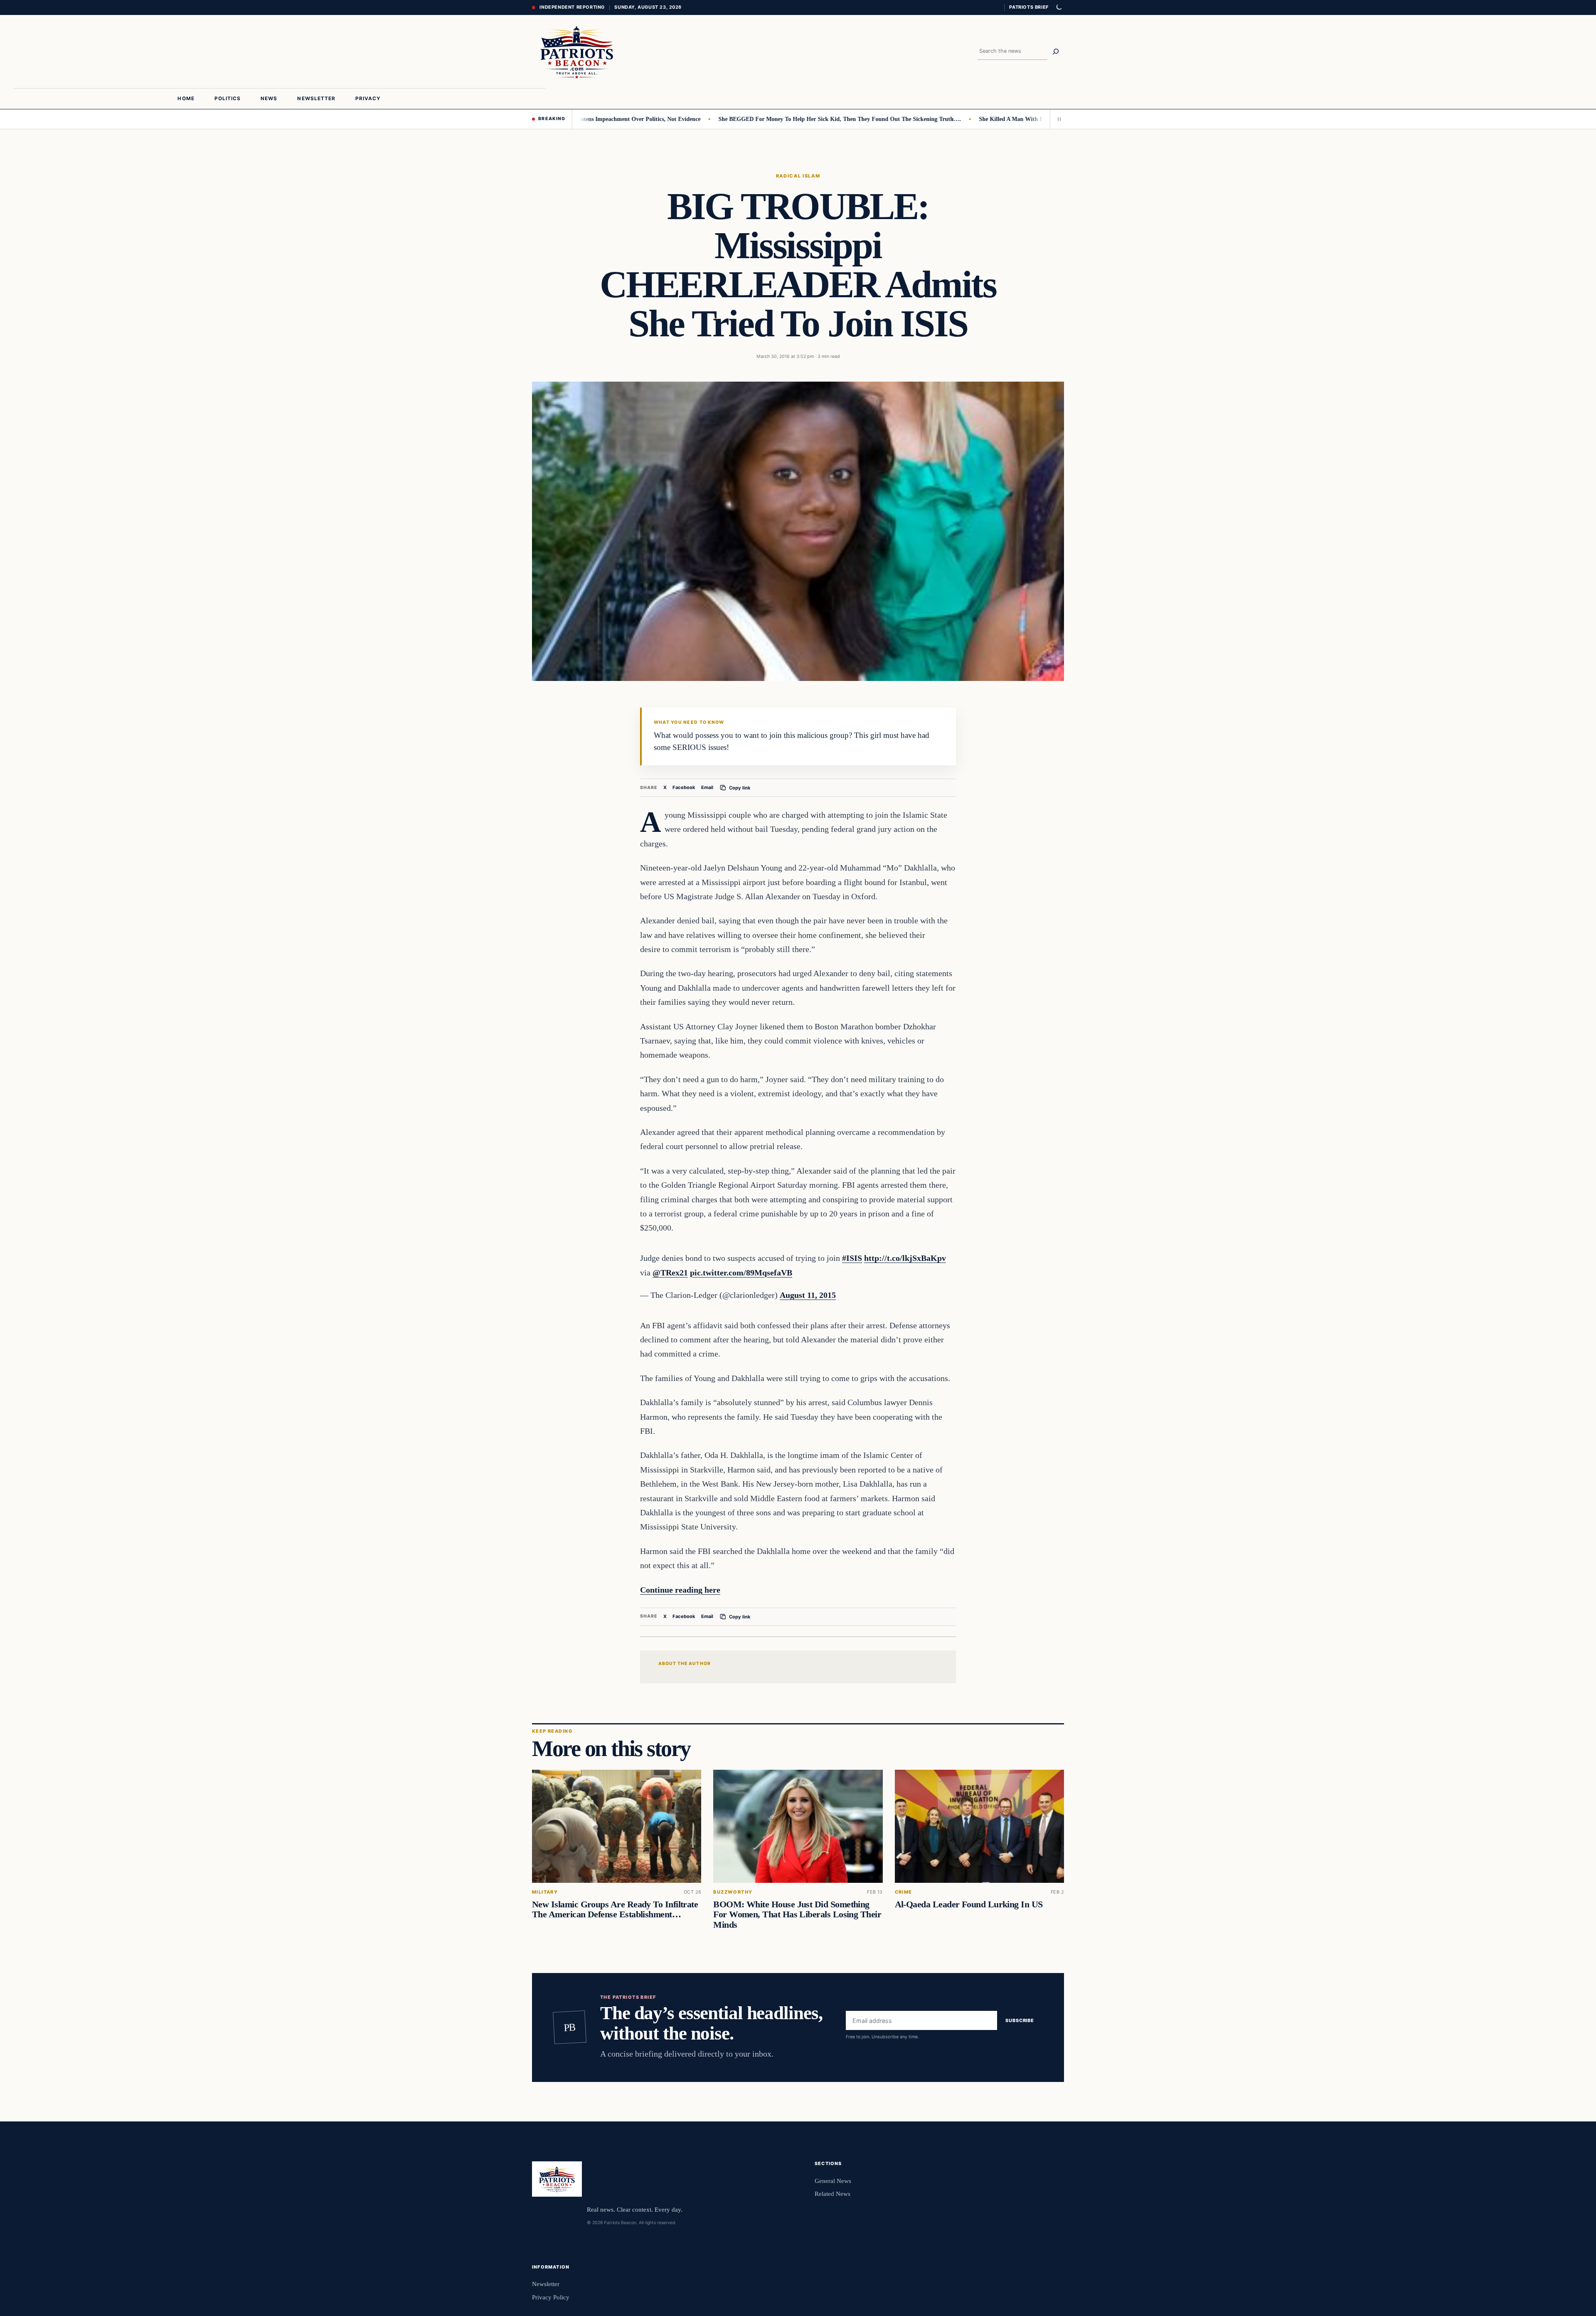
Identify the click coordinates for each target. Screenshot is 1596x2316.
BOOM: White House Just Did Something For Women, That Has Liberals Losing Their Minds (797, 1914)
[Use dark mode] (1059, 7)
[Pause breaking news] (1057, 119)
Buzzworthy (733, 1892)
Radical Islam (798, 176)
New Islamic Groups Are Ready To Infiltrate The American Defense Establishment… (615, 1909)
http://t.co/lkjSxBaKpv (905, 1258)
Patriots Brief (1029, 7)
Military (545, 1892)
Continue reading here (680, 1590)
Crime (904, 1892)
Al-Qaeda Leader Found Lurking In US (969, 1904)
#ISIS (852, 1258)
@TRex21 (670, 1273)
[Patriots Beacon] (577, 52)
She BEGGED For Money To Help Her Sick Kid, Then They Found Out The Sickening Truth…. (761, 119)
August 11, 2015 (808, 1295)
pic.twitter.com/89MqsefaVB (741, 1273)
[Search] (1056, 52)
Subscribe (1020, 2020)
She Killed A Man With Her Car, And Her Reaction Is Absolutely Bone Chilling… (1002, 119)
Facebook (684, 787)
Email (707, 787)
